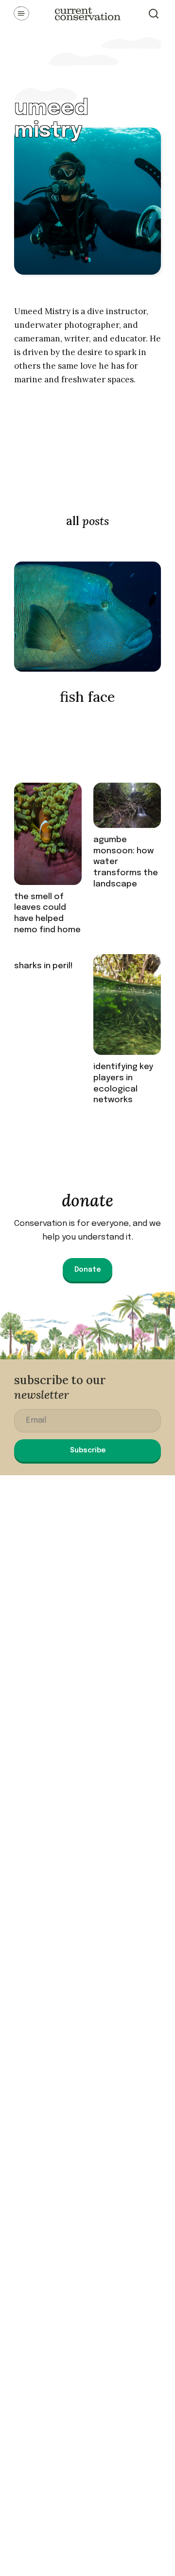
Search (154, 14)
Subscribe (88, 1450)
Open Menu (21, 14)
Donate (87, 1270)
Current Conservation (87, 14)
